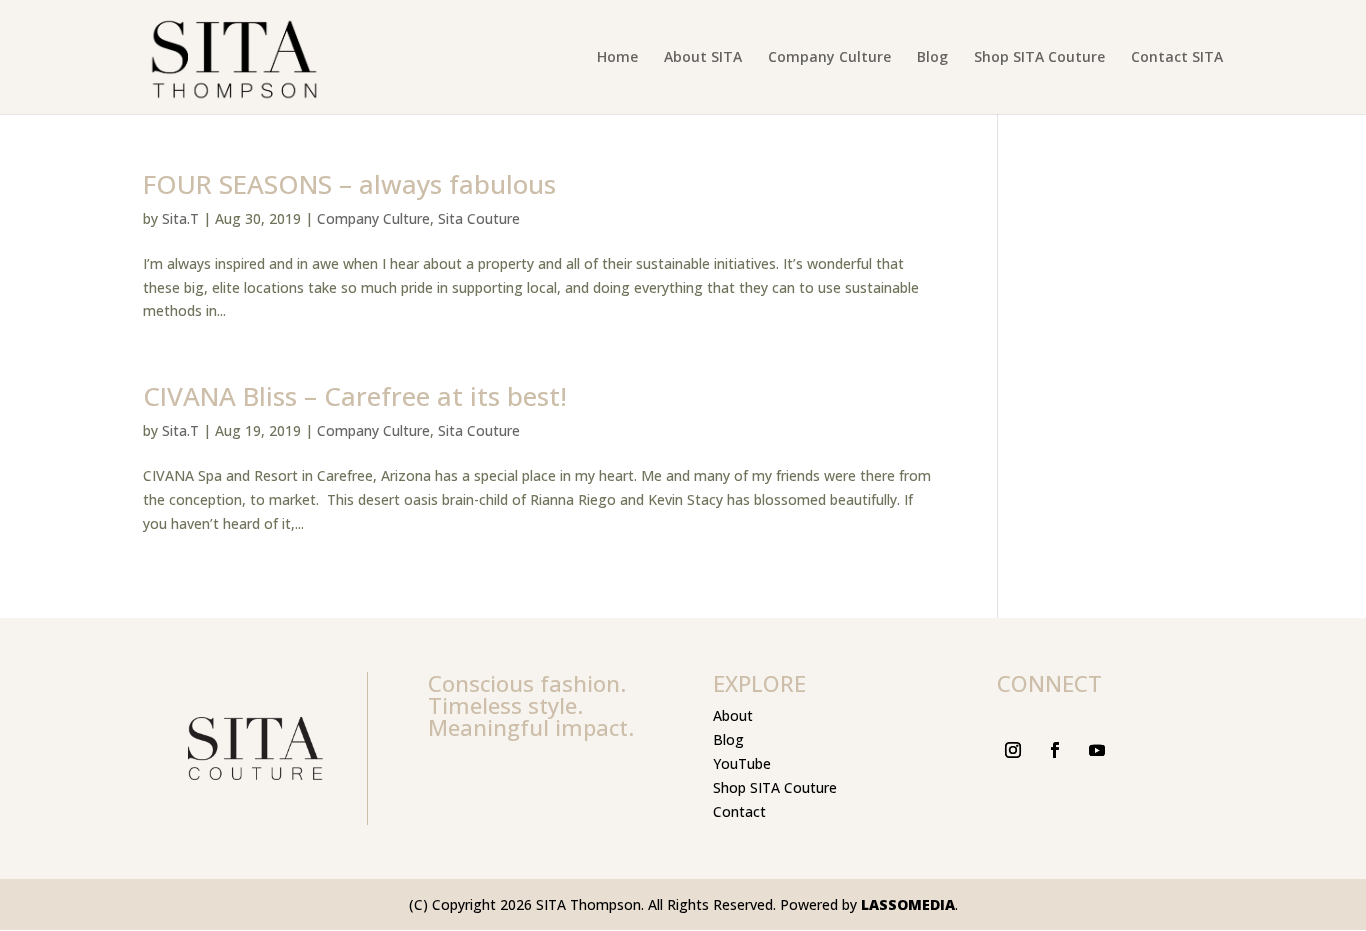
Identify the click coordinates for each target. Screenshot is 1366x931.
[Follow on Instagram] (1013, 750)
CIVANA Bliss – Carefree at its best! (355, 396)
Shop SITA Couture (1039, 58)
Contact (739, 811)
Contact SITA (1177, 58)
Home (617, 58)
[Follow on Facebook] (1055, 750)
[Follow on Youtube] (1097, 750)
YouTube (742, 763)
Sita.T (180, 218)
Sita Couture (479, 218)
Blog (932, 58)
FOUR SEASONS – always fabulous (349, 184)
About (733, 715)
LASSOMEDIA (908, 904)
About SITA (703, 58)
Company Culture (829, 58)
